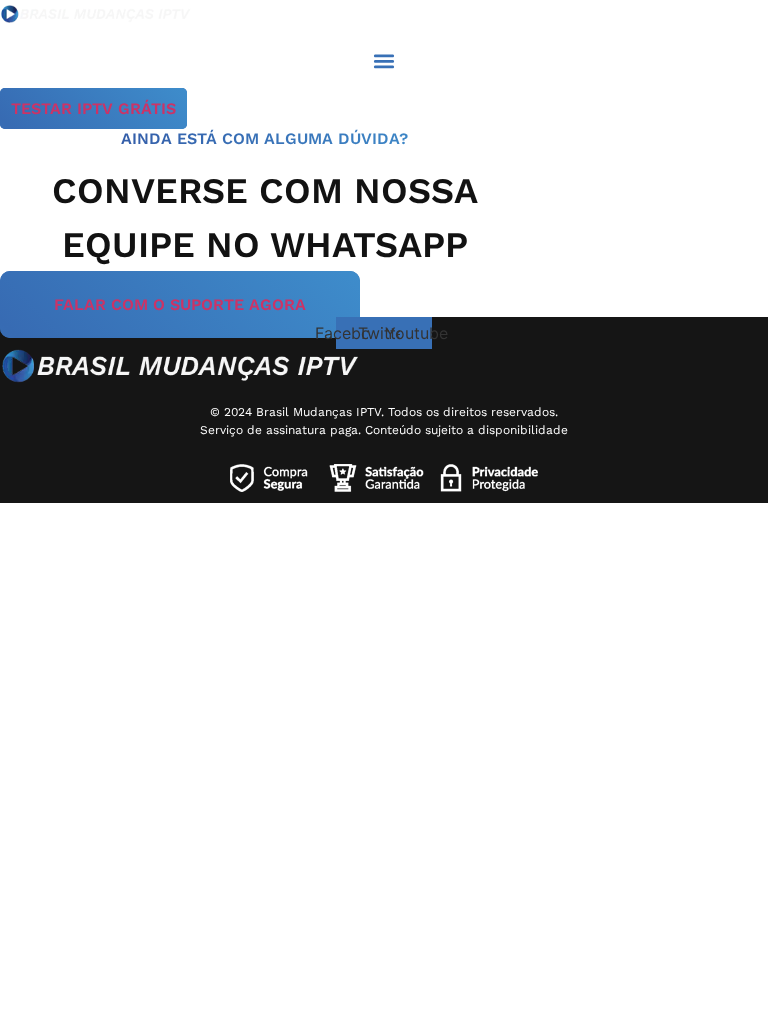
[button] (384, 60)
